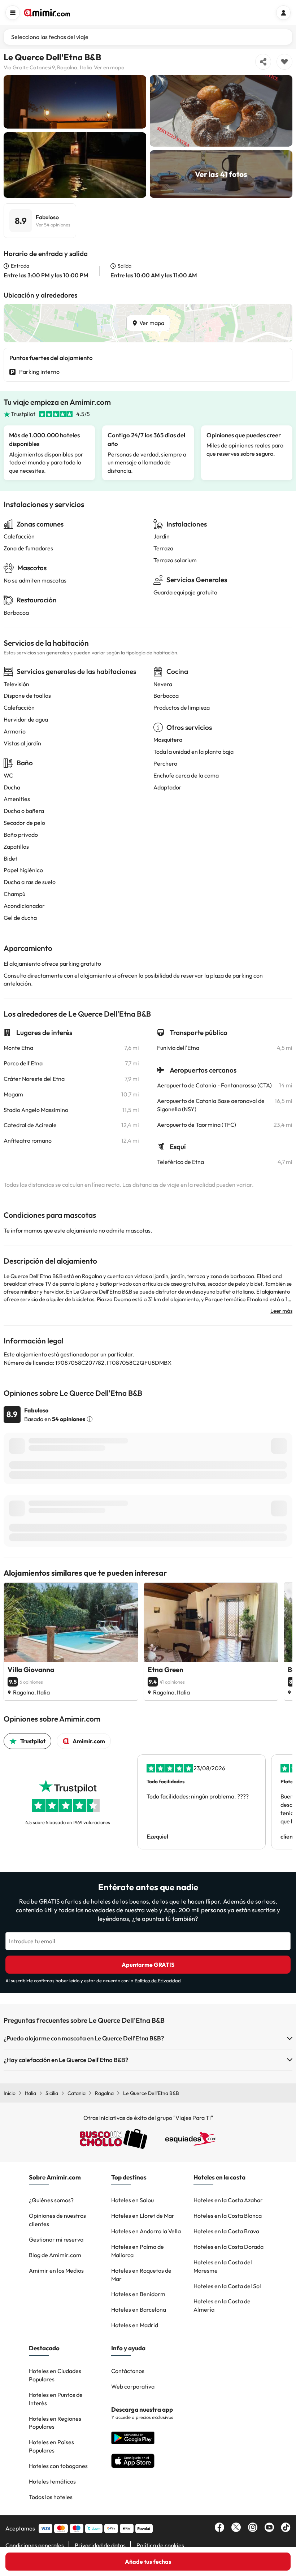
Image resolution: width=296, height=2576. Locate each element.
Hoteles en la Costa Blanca (228, 2216)
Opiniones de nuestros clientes (57, 2220)
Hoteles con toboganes (58, 2466)
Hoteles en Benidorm (138, 2294)
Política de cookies (160, 2545)
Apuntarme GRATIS (148, 1965)
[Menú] (13, 13)
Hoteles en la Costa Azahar (228, 2200)
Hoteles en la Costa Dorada (228, 2247)
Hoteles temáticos (52, 2481)
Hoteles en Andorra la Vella (146, 2231)
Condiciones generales (35, 2545)
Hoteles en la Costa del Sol (227, 2286)
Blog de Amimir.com (55, 2255)
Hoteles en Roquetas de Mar (141, 2275)
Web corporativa (133, 2386)
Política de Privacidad (158, 1980)
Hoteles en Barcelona (139, 2309)
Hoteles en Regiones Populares (55, 2423)
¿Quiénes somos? (51, 2200)
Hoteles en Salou (132, 2200)
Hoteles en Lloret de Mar (143, 2216)
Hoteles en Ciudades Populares (55, 2375)
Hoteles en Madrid (135, 2325)
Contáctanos (128, 2371)
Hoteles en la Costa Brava (226, 2231)
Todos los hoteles (51, 2497)
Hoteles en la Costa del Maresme (223, 2266)
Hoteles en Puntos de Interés (56, 2399)
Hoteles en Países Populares (51, 2446)
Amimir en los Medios (56, 2270)
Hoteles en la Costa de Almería (222, 2305)
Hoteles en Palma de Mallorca (138, 2251)
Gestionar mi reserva (56, 2239)
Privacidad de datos (100, 2545)
